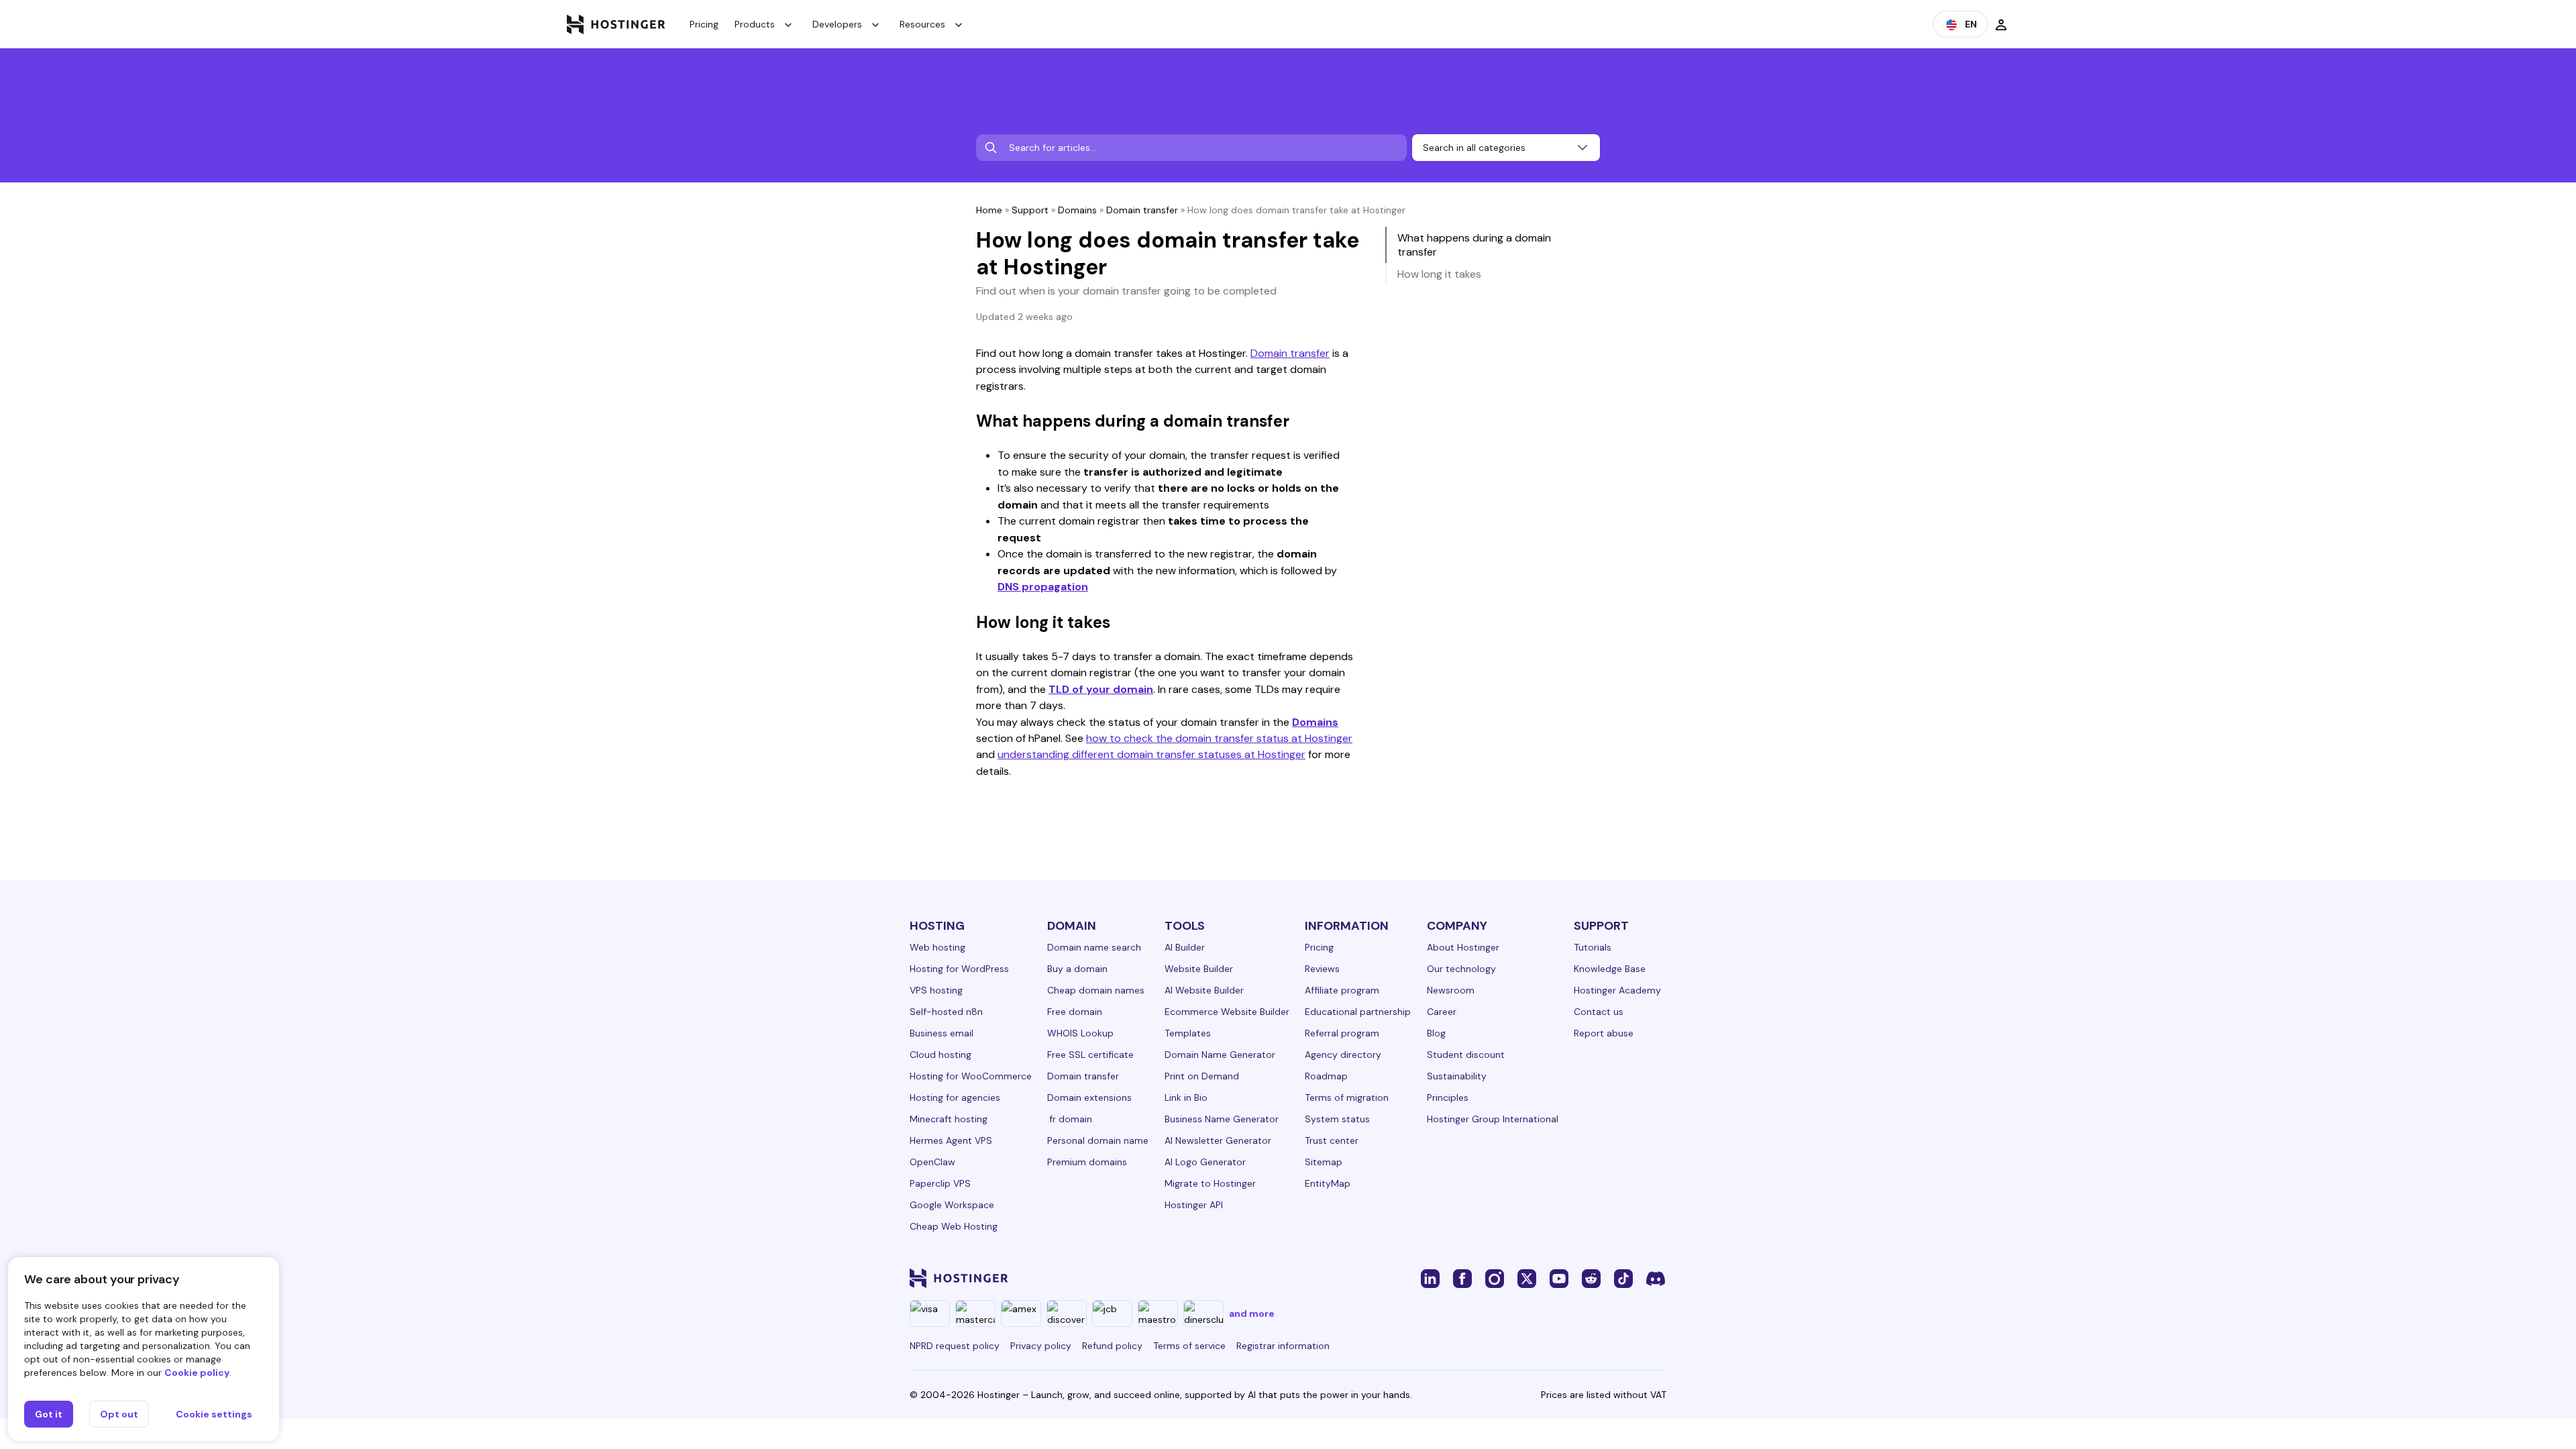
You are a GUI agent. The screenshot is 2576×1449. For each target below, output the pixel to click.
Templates (1188, 1033)
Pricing (704, 24)
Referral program (1342, 1033)
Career (1442, 1012)
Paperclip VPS (940, 1183)
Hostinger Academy (1617, 990)
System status (1337, 1119)
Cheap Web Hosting (954, 1226)
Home (989, 210)
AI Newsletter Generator (1218, 1140)
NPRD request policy (955, 1346)
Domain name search (1094, 947)
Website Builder (1199, 969)
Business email (942, 1033)
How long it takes (1439, 274)
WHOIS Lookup (1080, 1033)
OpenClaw (932, 1162)
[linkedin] (1430, 1278)
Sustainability (1457, 1076)
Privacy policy (1041, 1346)
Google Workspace (952, 1205)
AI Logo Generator (1205, 1162)
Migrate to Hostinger (1210, 1183)
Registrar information (1283, 1346)
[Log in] (2001, 24)
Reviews (1322, 969)
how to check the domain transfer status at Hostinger (1219, 738)
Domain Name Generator (1220, 1055)
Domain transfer (1142, 210)
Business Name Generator (1222, 1119)
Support (1030, 210)
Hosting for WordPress (959, 969)
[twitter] (1527, 1278)
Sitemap (1324, 1162)
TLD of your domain (1101, 689)
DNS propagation (1043, 587)
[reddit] (1591, 1278)
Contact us (1599, 1012)
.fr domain (1070, 1119)
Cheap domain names (1096, 990)
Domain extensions (1089, 1097)
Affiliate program (1342, 990)
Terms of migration (1347, 1097)
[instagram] (1495, 1278)
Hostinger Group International (1493, 1119)
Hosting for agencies (955, 1097)
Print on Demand (1202, 1076)
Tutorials (1593, 947)
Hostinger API (1194, 1205)
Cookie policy (197, 1373)
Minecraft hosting (949, 1119)
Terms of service (1189, 1346)
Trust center (1332, 1140)
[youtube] (1559, 1278)
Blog (1436, 1033)
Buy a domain (1077, 969)
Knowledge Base (1610, 969)
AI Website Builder (1204, 990)
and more (1252, 1313)
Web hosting (937, 947)
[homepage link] (616, 24)
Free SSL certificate (1090, 1055)
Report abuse (1604, 1033)
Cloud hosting (941, 1055)
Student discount (1466, 1055)
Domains (1077, 210)
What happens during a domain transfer (1474, 245)
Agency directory (1343, 1055)
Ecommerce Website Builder (1227, 1012)
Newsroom (1451, 990)
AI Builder (1185, 947)
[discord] (1656, 1278)
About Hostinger (1463, 947)
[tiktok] (1623, 1278)
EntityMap (1328, 1183)
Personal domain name (1098, 1140)
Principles (1448, 1097)
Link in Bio (1186, 1097)
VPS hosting (936, 990)
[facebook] (1462, 1278)
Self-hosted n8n (946, 1012)
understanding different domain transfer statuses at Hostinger (1151, 754)
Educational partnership (1358, 1012)
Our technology (1461, 969)
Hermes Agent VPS (951, 1140)
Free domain (1075, 1012)
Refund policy (1112, 1346)
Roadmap (1326, 1076)
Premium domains (1087, 1162)
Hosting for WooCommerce (971, 1076)
